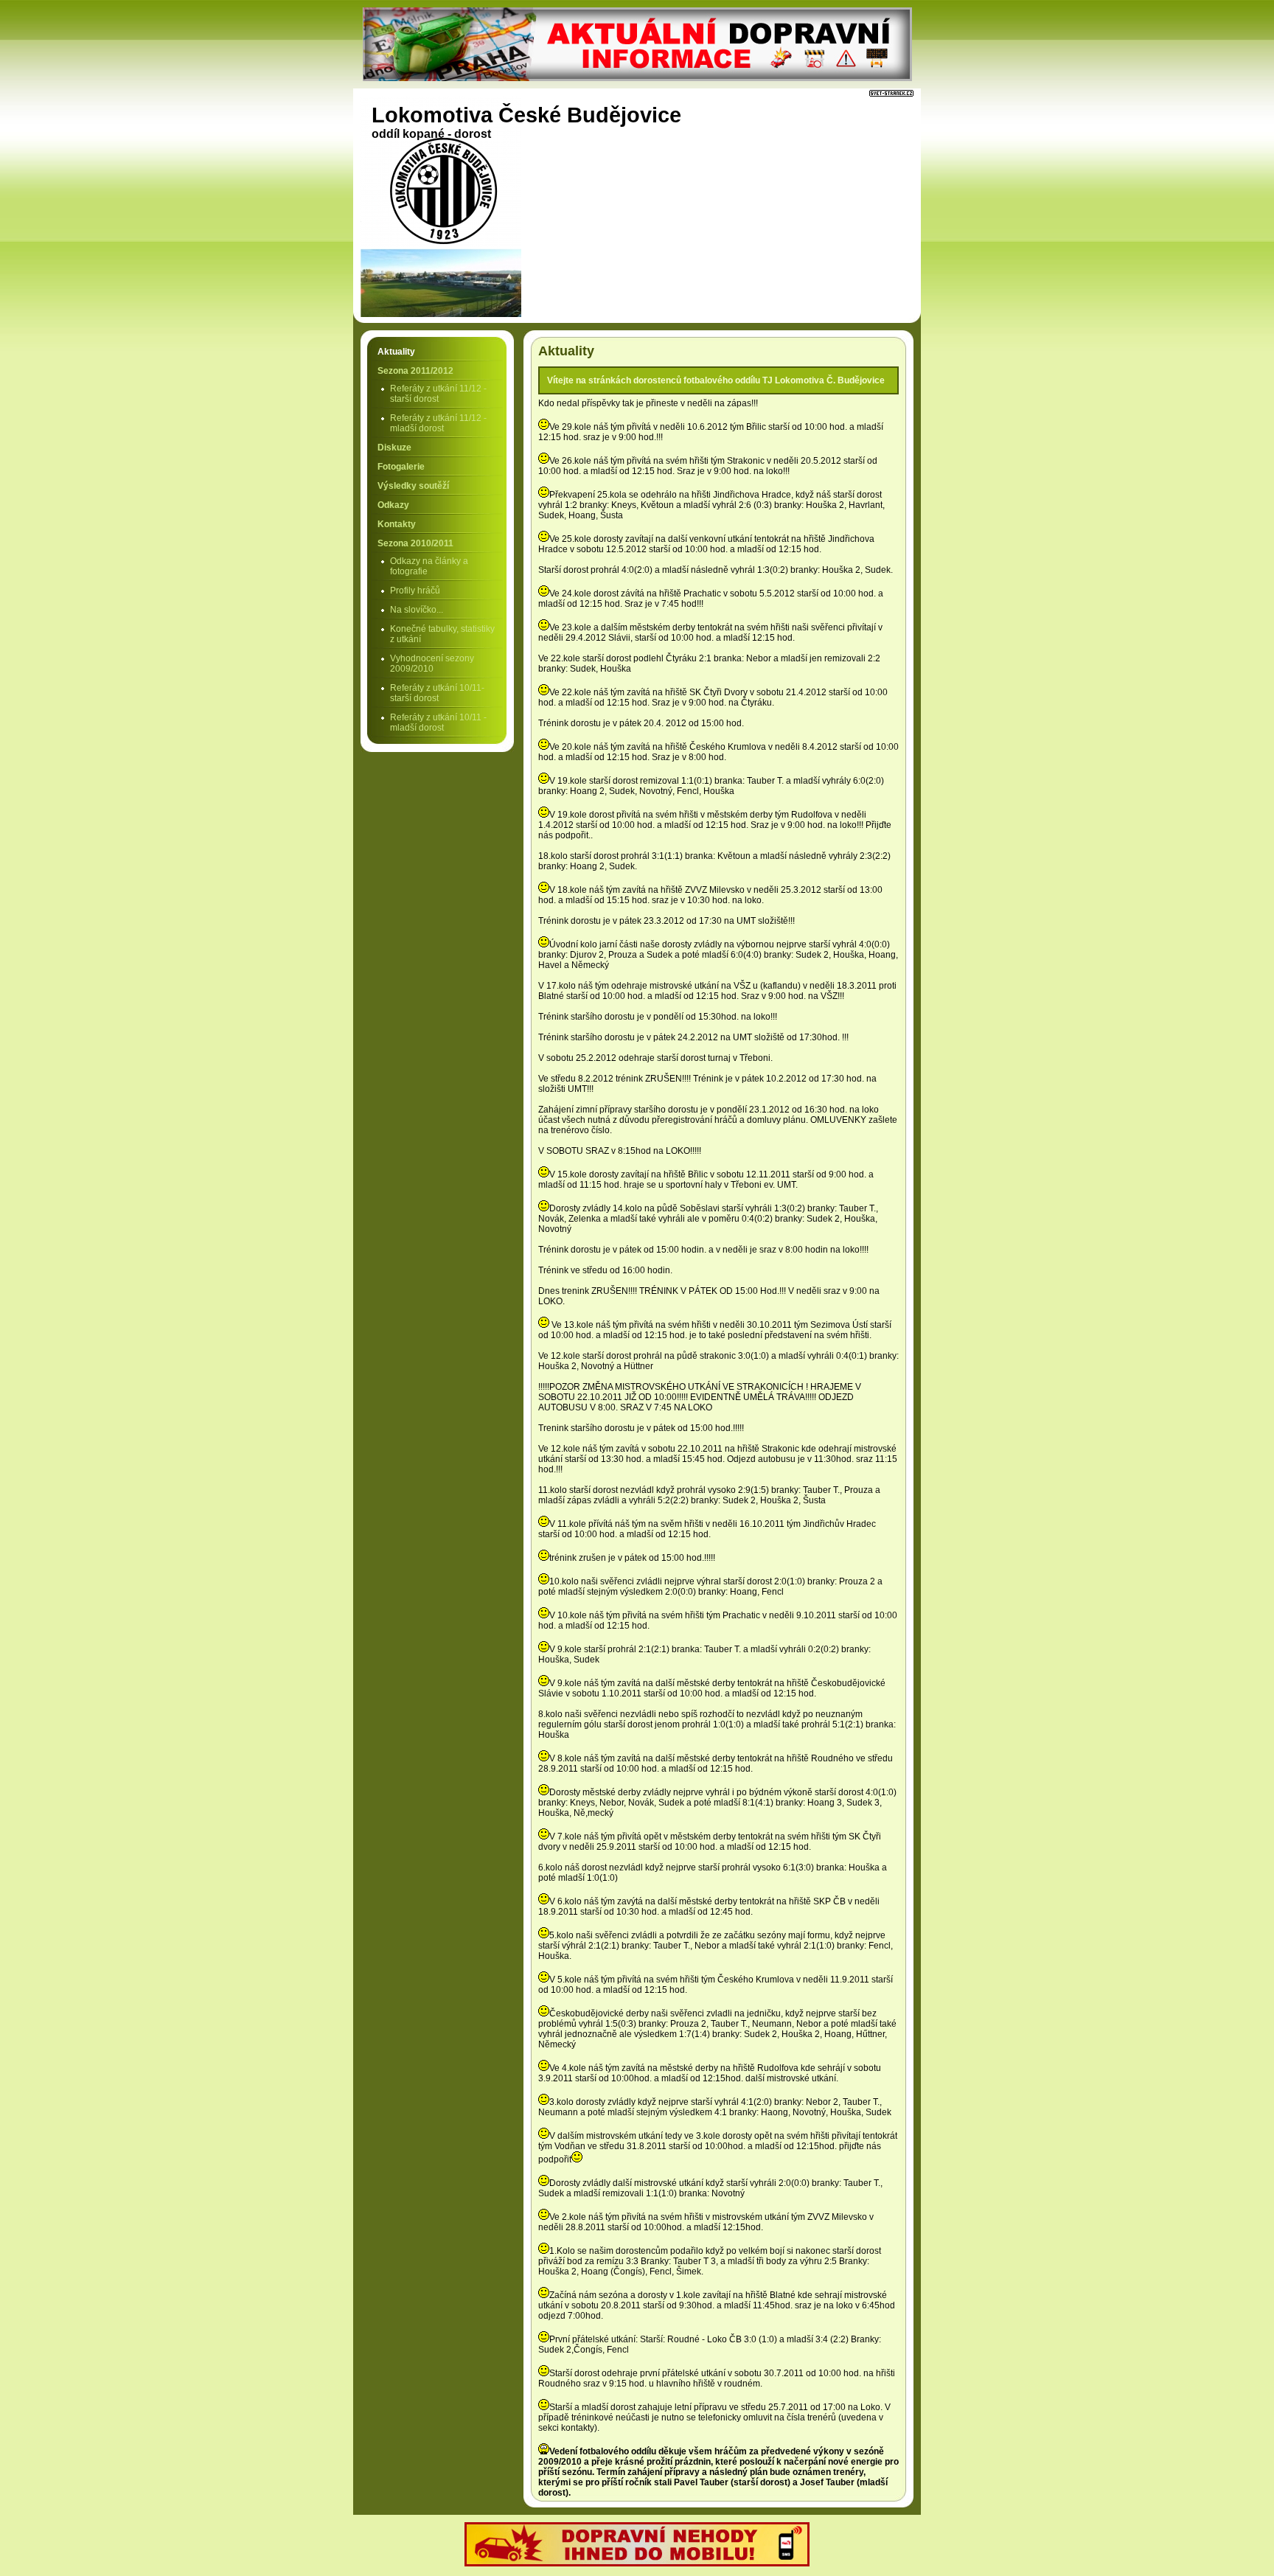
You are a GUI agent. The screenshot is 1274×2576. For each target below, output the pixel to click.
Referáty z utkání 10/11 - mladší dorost (438, 723)
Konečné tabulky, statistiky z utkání (442, 634)
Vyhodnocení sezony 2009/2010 (432, 664)
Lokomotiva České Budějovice (526, 115)
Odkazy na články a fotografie (429, 566)
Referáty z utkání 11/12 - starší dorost (438, 394)
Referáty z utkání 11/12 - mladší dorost (438, 423)
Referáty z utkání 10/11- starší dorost (437, 693)
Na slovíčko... (417, 610)
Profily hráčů (415, 591)
